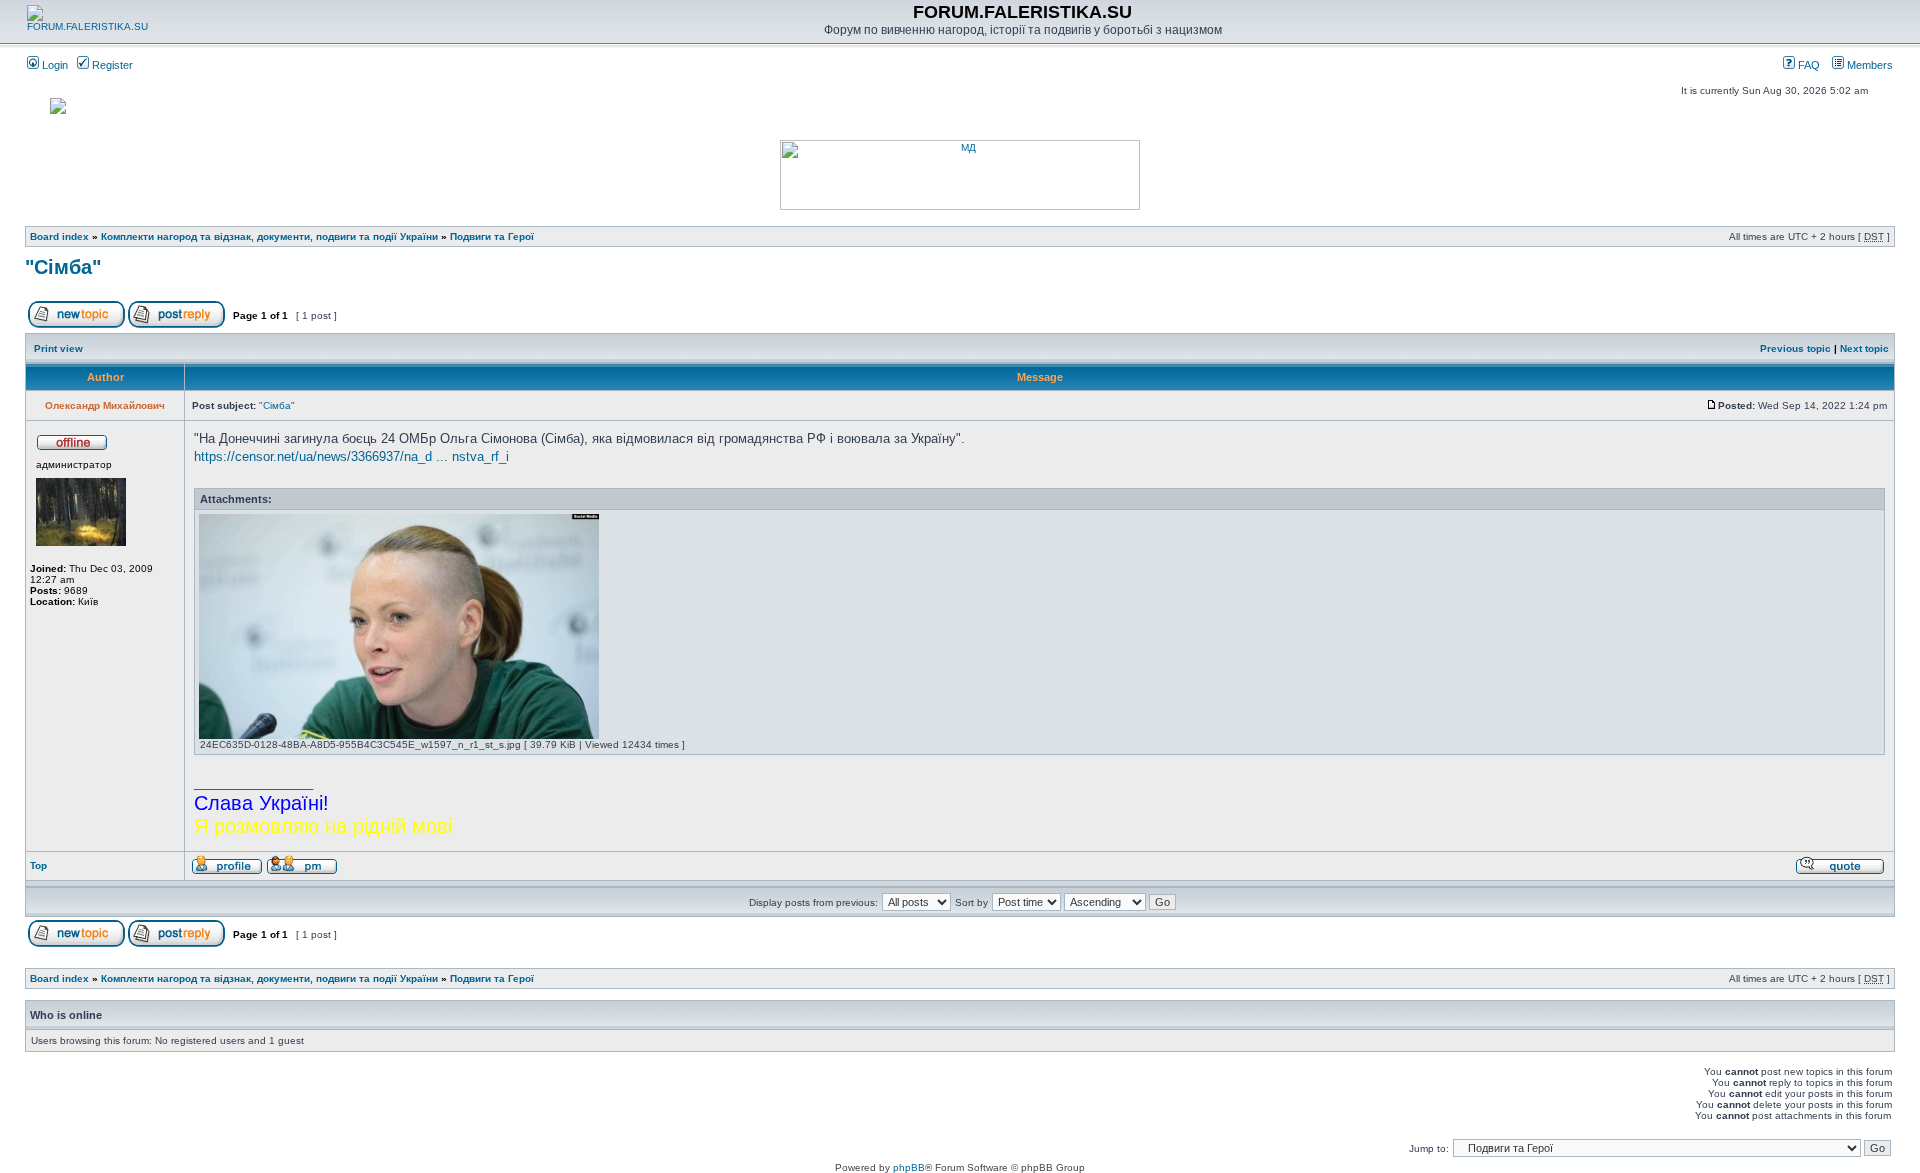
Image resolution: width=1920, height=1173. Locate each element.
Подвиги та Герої (492, 236)
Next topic (1864, 348)
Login (53, 65)
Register (111, 65)
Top (38, 865)
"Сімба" (63, 267)
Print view (58, 348)
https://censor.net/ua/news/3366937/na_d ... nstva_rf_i (351, 456)
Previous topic (1795, 348)
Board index (59, 236)
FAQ (1807, 65)
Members (1868, 65)
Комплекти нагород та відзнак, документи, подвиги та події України (269, 236)
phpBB (909, 1167)
